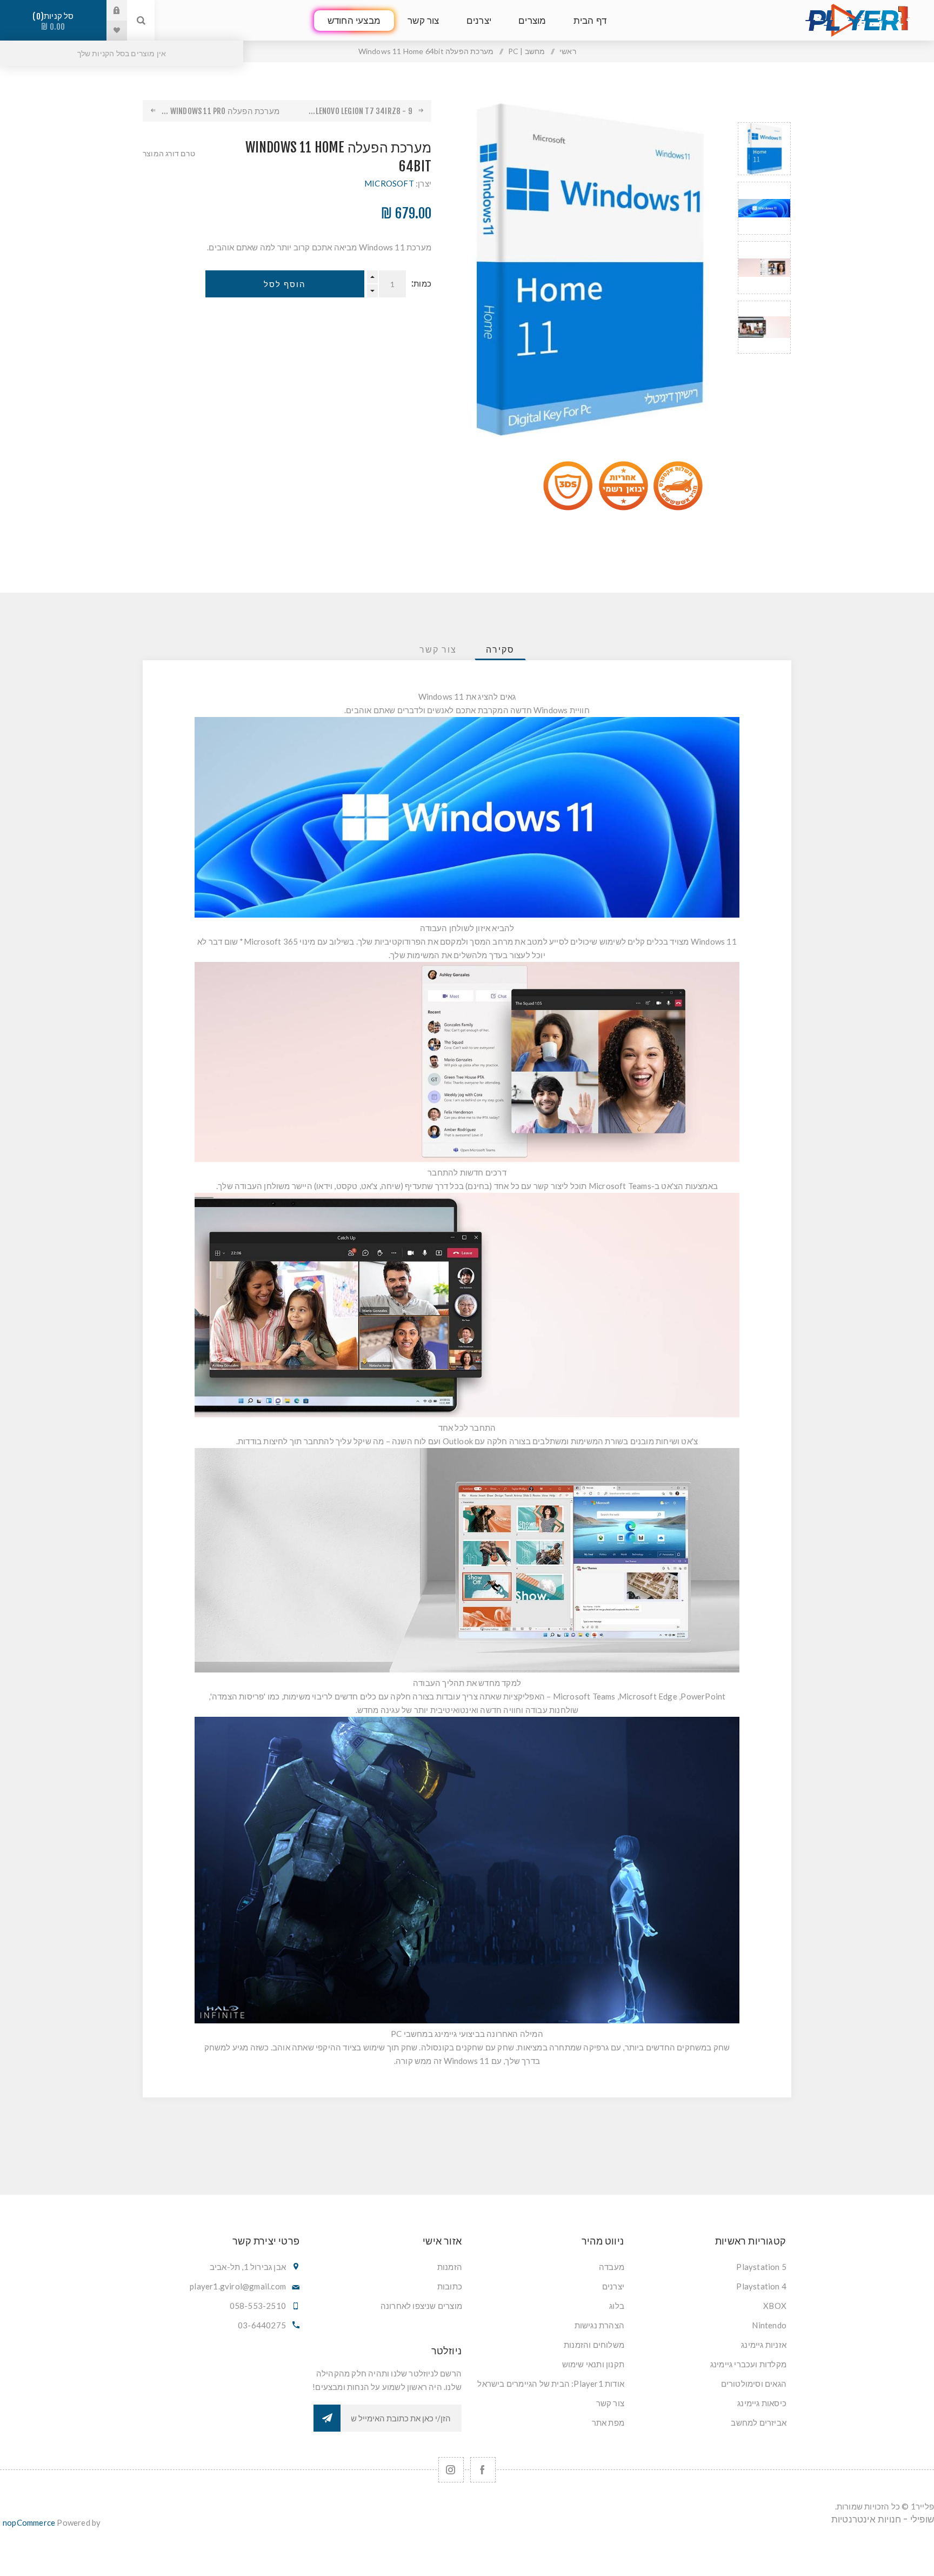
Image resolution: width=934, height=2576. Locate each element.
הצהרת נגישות (599, 2325)
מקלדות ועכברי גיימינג (748, 2364)
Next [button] (764, 366)
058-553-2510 (258, 2306)
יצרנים (613, 2286)
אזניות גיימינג (764, 2345)
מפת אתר (608, 2422)
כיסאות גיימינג (762, 2403)
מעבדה (612, 2267)
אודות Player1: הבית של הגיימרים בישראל (551, 2384)
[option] (764, 149)
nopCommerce (29, 2522)
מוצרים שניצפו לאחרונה (421, 2306)
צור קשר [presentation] (438, 649)
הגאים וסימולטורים (754, 2384)
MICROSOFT (389, 183)
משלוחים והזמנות (594, 2345)
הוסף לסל (285, 284)
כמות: (421, 284)
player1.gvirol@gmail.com (238, 2286)
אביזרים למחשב (759, 2422)
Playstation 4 (761, 2286)
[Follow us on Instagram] (451, 2470)
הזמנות (450, 2267)
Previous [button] (764, 109)
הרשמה (327, 2418)
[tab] (500, 649)
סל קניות (55, 21)
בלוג (617, 2306)
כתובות (450, 2286)
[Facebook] (483, 2470)
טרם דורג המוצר (169, 153)
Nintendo (769, 2325)
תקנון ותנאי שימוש (593, 2364)
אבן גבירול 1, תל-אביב (248, 2267)
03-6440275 (262, 2325)
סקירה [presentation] (500, 649)
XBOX (775, 2306)
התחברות (109, 10)
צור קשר (610, 2403)
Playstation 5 (761, 2267)
